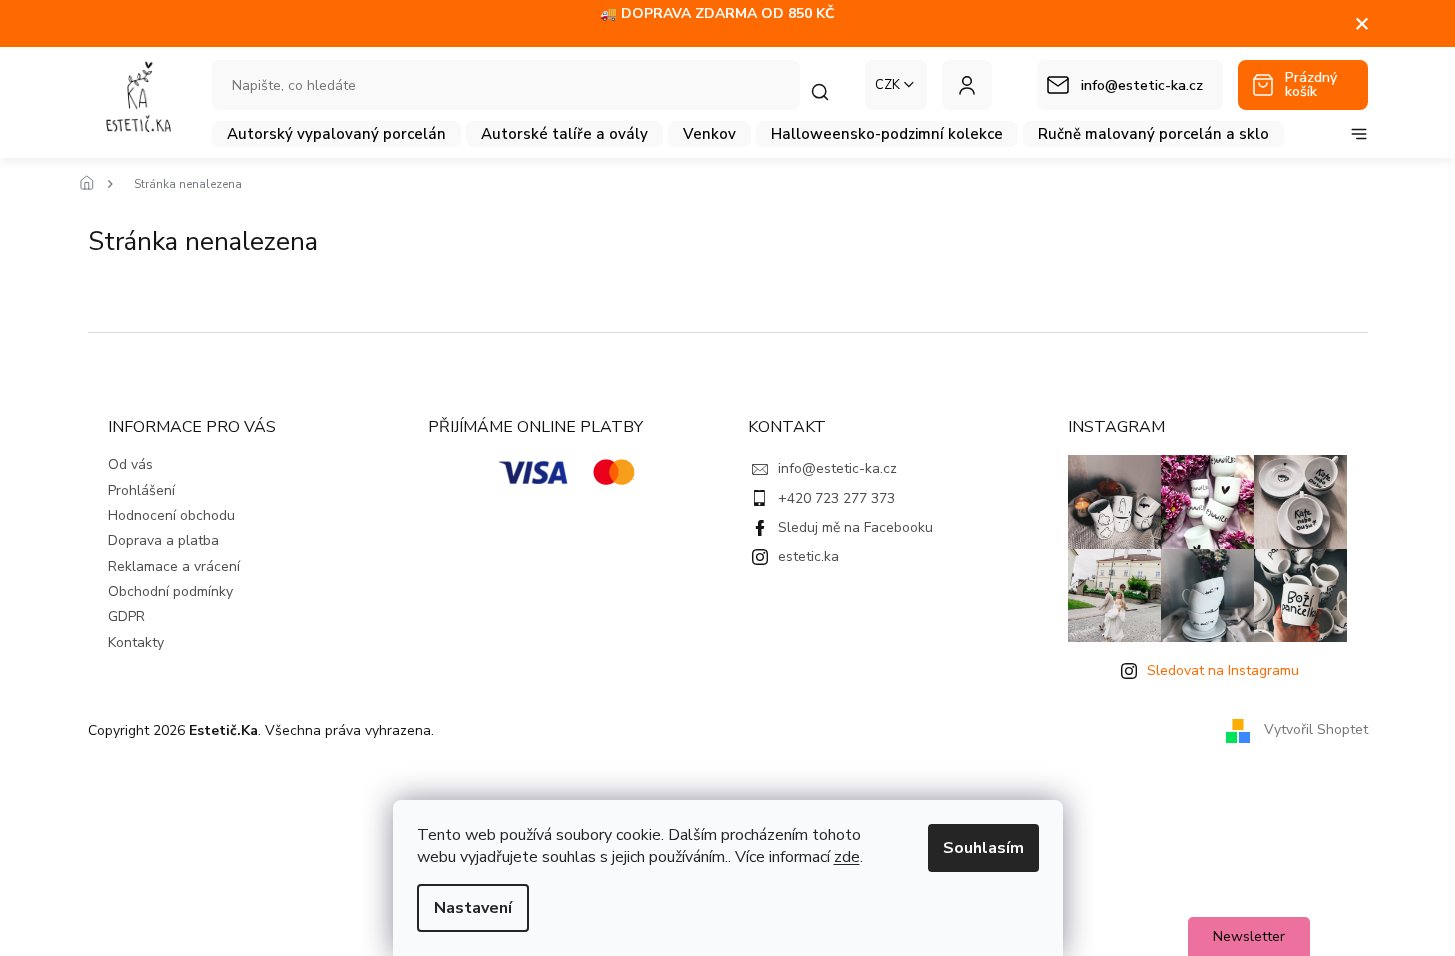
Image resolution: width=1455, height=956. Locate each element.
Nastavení (473, 908)
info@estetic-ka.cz (837, 468)
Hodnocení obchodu (171, 515)
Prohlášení (141, 490)
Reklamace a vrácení (174, 566)
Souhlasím (983, 848)
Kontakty (136, 642)
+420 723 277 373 (836, 498)
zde (847, 857)
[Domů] (93, 184)
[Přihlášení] (967, 85)
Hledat (830, 91)
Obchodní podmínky (170, 591)
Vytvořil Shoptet (1316, 729)
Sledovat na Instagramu (1223, 670)
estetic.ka (808, 556)
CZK (887, 85)
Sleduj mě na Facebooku (855, 527)
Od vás (130, 464)
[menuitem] (336, 134)
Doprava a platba (163, 540)
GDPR (126, 616)
